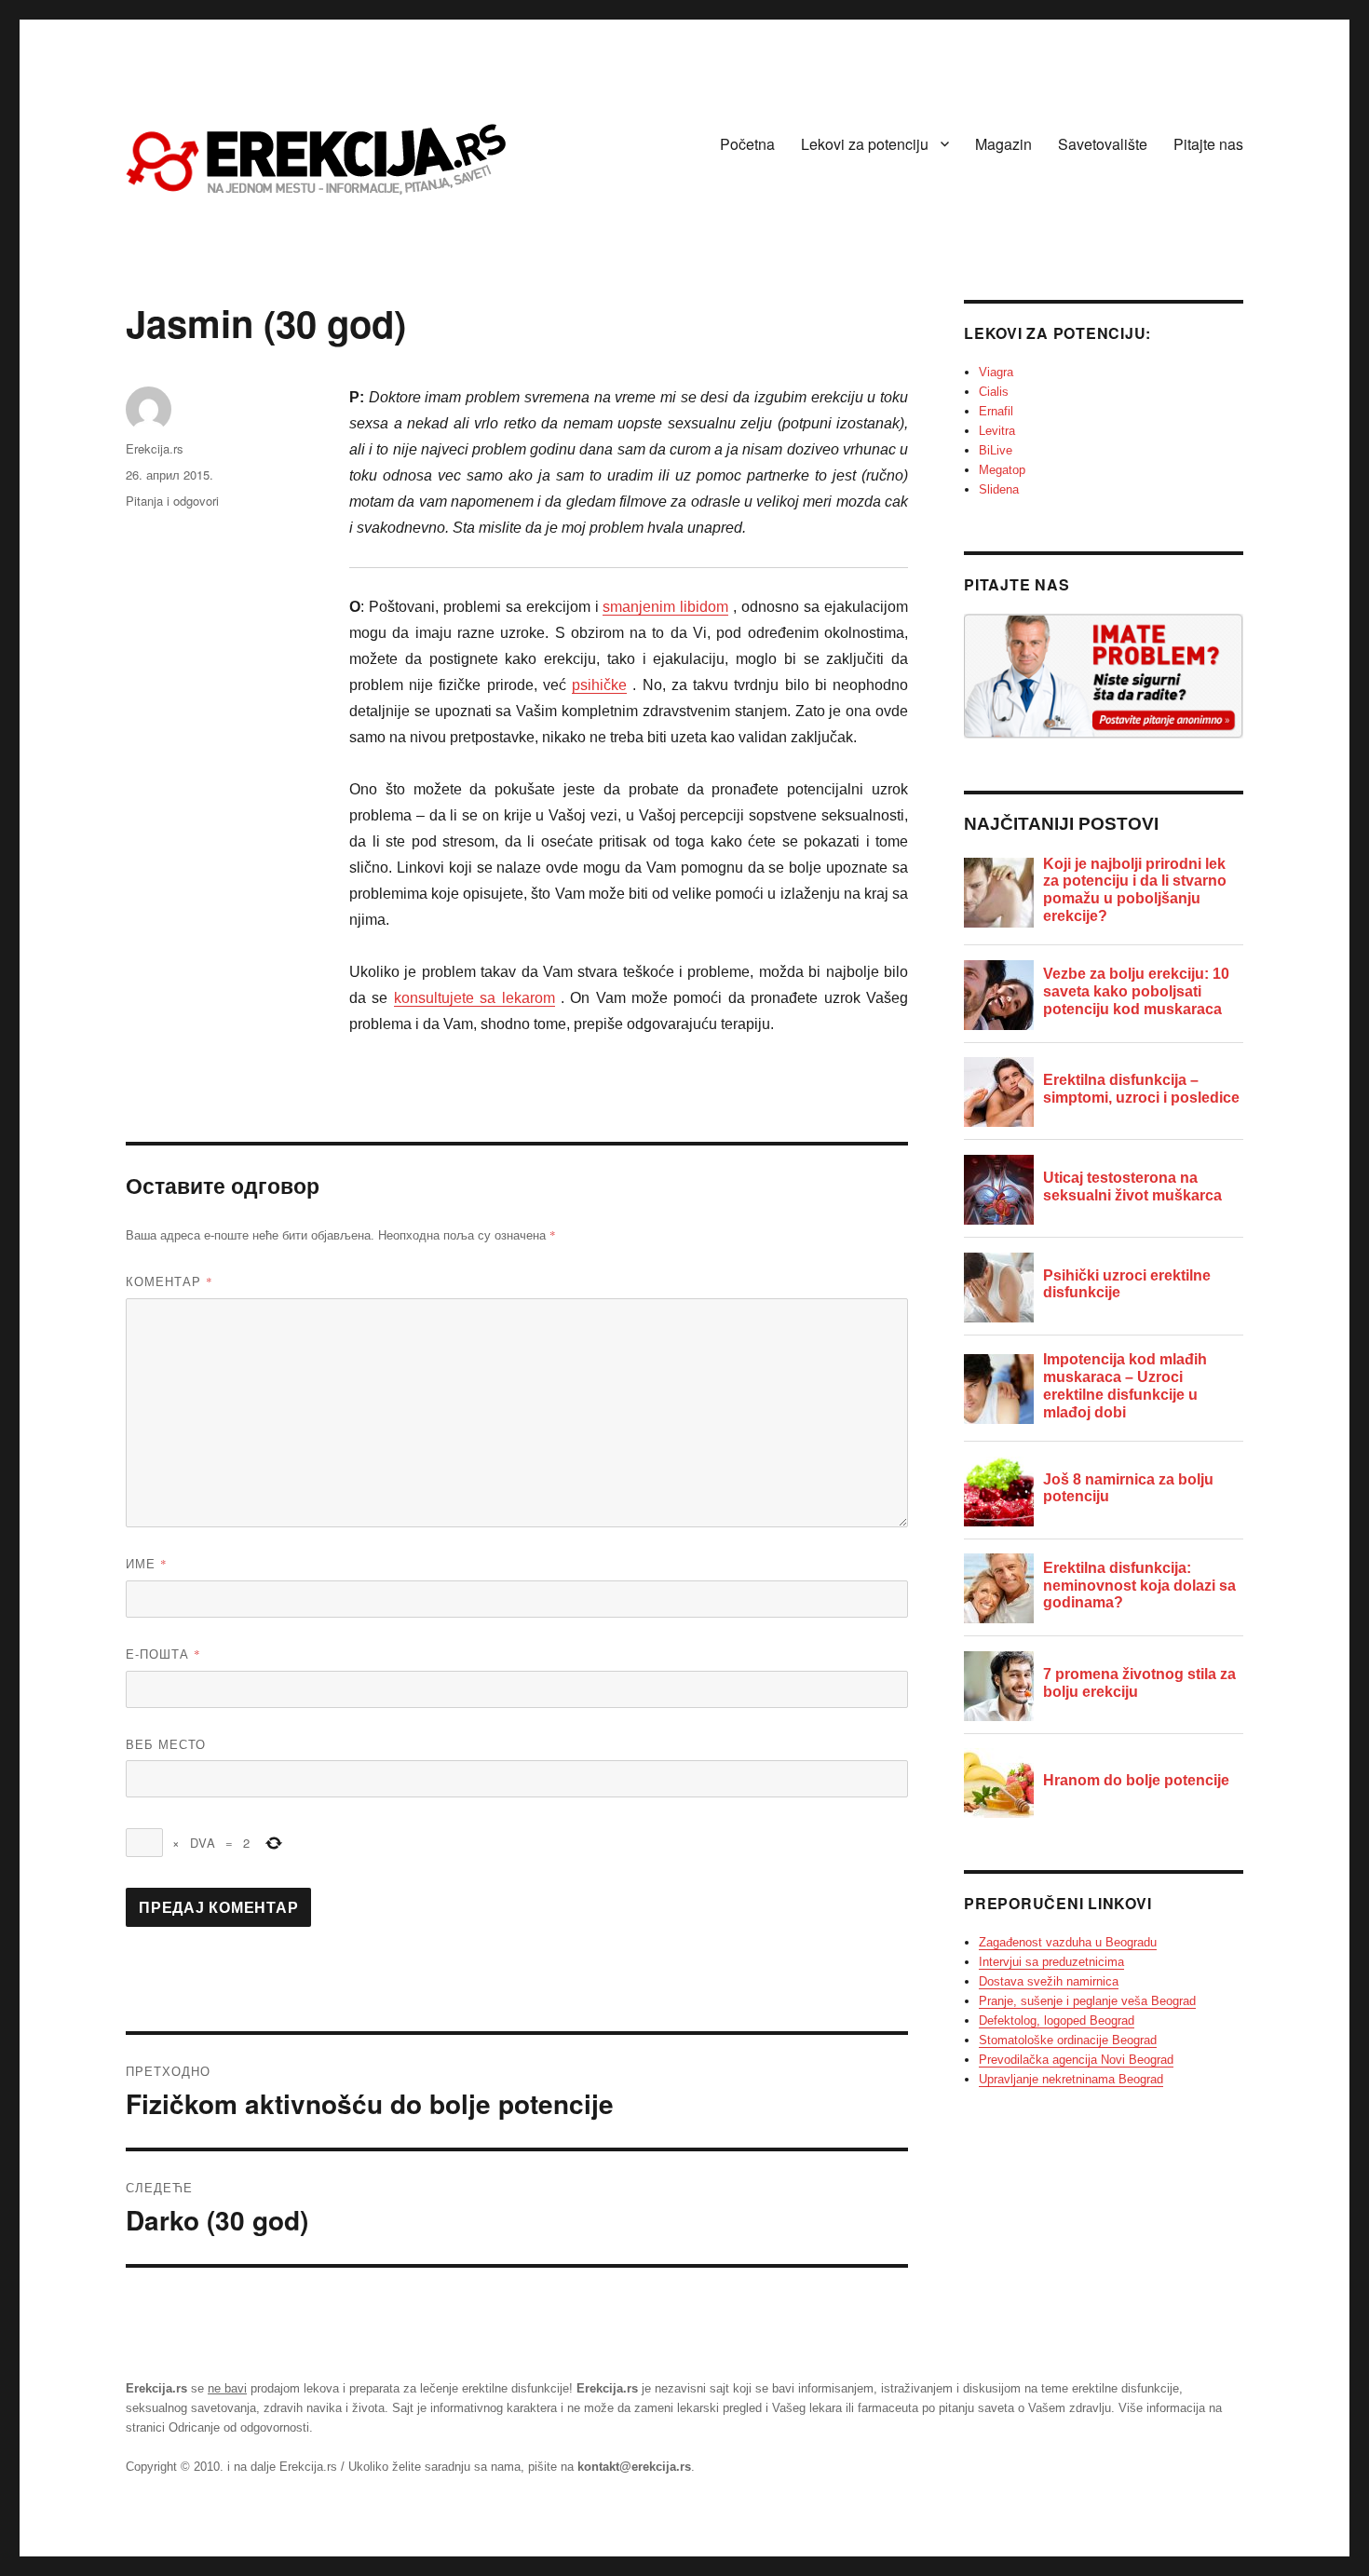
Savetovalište (1103, 144)
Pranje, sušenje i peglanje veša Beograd (1087, 2001)
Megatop (1002, 470)
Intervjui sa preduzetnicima (1051, 1962)
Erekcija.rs (155, 448)
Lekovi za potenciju (865, 144)
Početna (747, 144)
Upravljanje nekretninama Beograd (1071, 2079)
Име (147, 1563)
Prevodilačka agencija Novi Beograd (1076, 2060)
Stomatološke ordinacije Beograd (1068, 2040)
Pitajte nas (1208, 144)
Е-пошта (163, 1654)
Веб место (166, 1744)
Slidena (999, 489)
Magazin (1003, 144)
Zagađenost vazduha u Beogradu (1068, 1942)
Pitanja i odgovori (172, 501)
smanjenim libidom (665, 607)
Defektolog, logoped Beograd (1057, 2020)
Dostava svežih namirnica (1049, 1981)
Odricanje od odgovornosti (239, 2427)
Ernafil (996, 411)
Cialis (994, 392)
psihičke (599, 685)
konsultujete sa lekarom (474, 998)
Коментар (169, 1281)
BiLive (996, 450)
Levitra (997, 431)
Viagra (996, 372)
